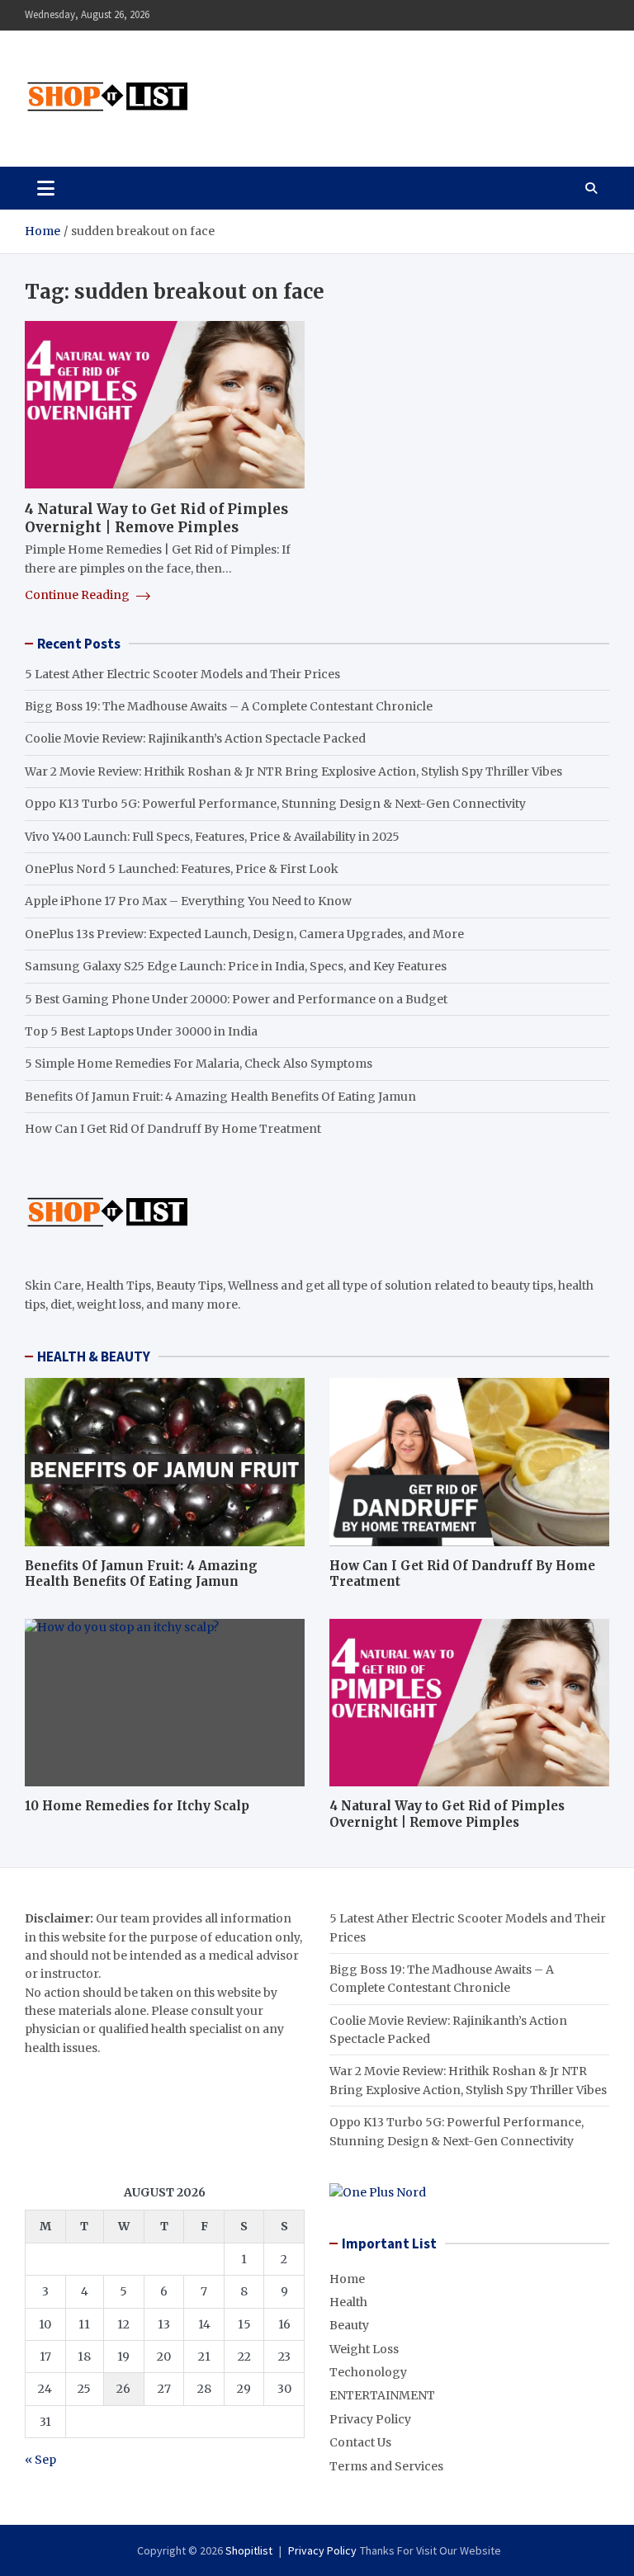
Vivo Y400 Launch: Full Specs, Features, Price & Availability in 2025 (212, 837)
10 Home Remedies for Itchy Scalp (137, 1806)
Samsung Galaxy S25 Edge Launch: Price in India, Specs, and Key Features (236, 966)
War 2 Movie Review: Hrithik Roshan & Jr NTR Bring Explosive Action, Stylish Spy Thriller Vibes (293, 771)
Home (347, 2279)
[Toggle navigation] (46, 188)
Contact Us (360, 2442)
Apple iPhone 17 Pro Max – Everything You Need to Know (188, 901)
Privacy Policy (370, 2419)
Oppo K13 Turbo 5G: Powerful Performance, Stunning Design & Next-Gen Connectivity (275, 804)
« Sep (40, 2460)
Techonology (368, 2372)
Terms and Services (386, 2466)
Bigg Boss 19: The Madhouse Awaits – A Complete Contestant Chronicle (229, 706)
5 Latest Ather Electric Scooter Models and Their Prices (182, 674)
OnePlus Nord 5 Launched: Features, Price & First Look (182, 869)
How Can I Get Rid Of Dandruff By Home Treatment (173, 1129)
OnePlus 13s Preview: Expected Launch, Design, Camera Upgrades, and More (244, 934)
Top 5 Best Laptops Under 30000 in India (141, 1031)
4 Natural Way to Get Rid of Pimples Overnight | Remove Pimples (156, 518)
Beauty (349, 2325)
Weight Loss (364, 2349)
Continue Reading (78, 595)
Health (348, 2302)
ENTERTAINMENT (382, 2395)
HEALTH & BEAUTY (94, 1356)
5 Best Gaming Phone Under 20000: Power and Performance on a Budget (236, 999)
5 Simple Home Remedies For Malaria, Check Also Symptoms (199, 1064)
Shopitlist (249, 2550)
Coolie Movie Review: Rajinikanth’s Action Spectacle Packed (195, 738)
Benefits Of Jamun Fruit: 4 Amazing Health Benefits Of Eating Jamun (220, 1097)
